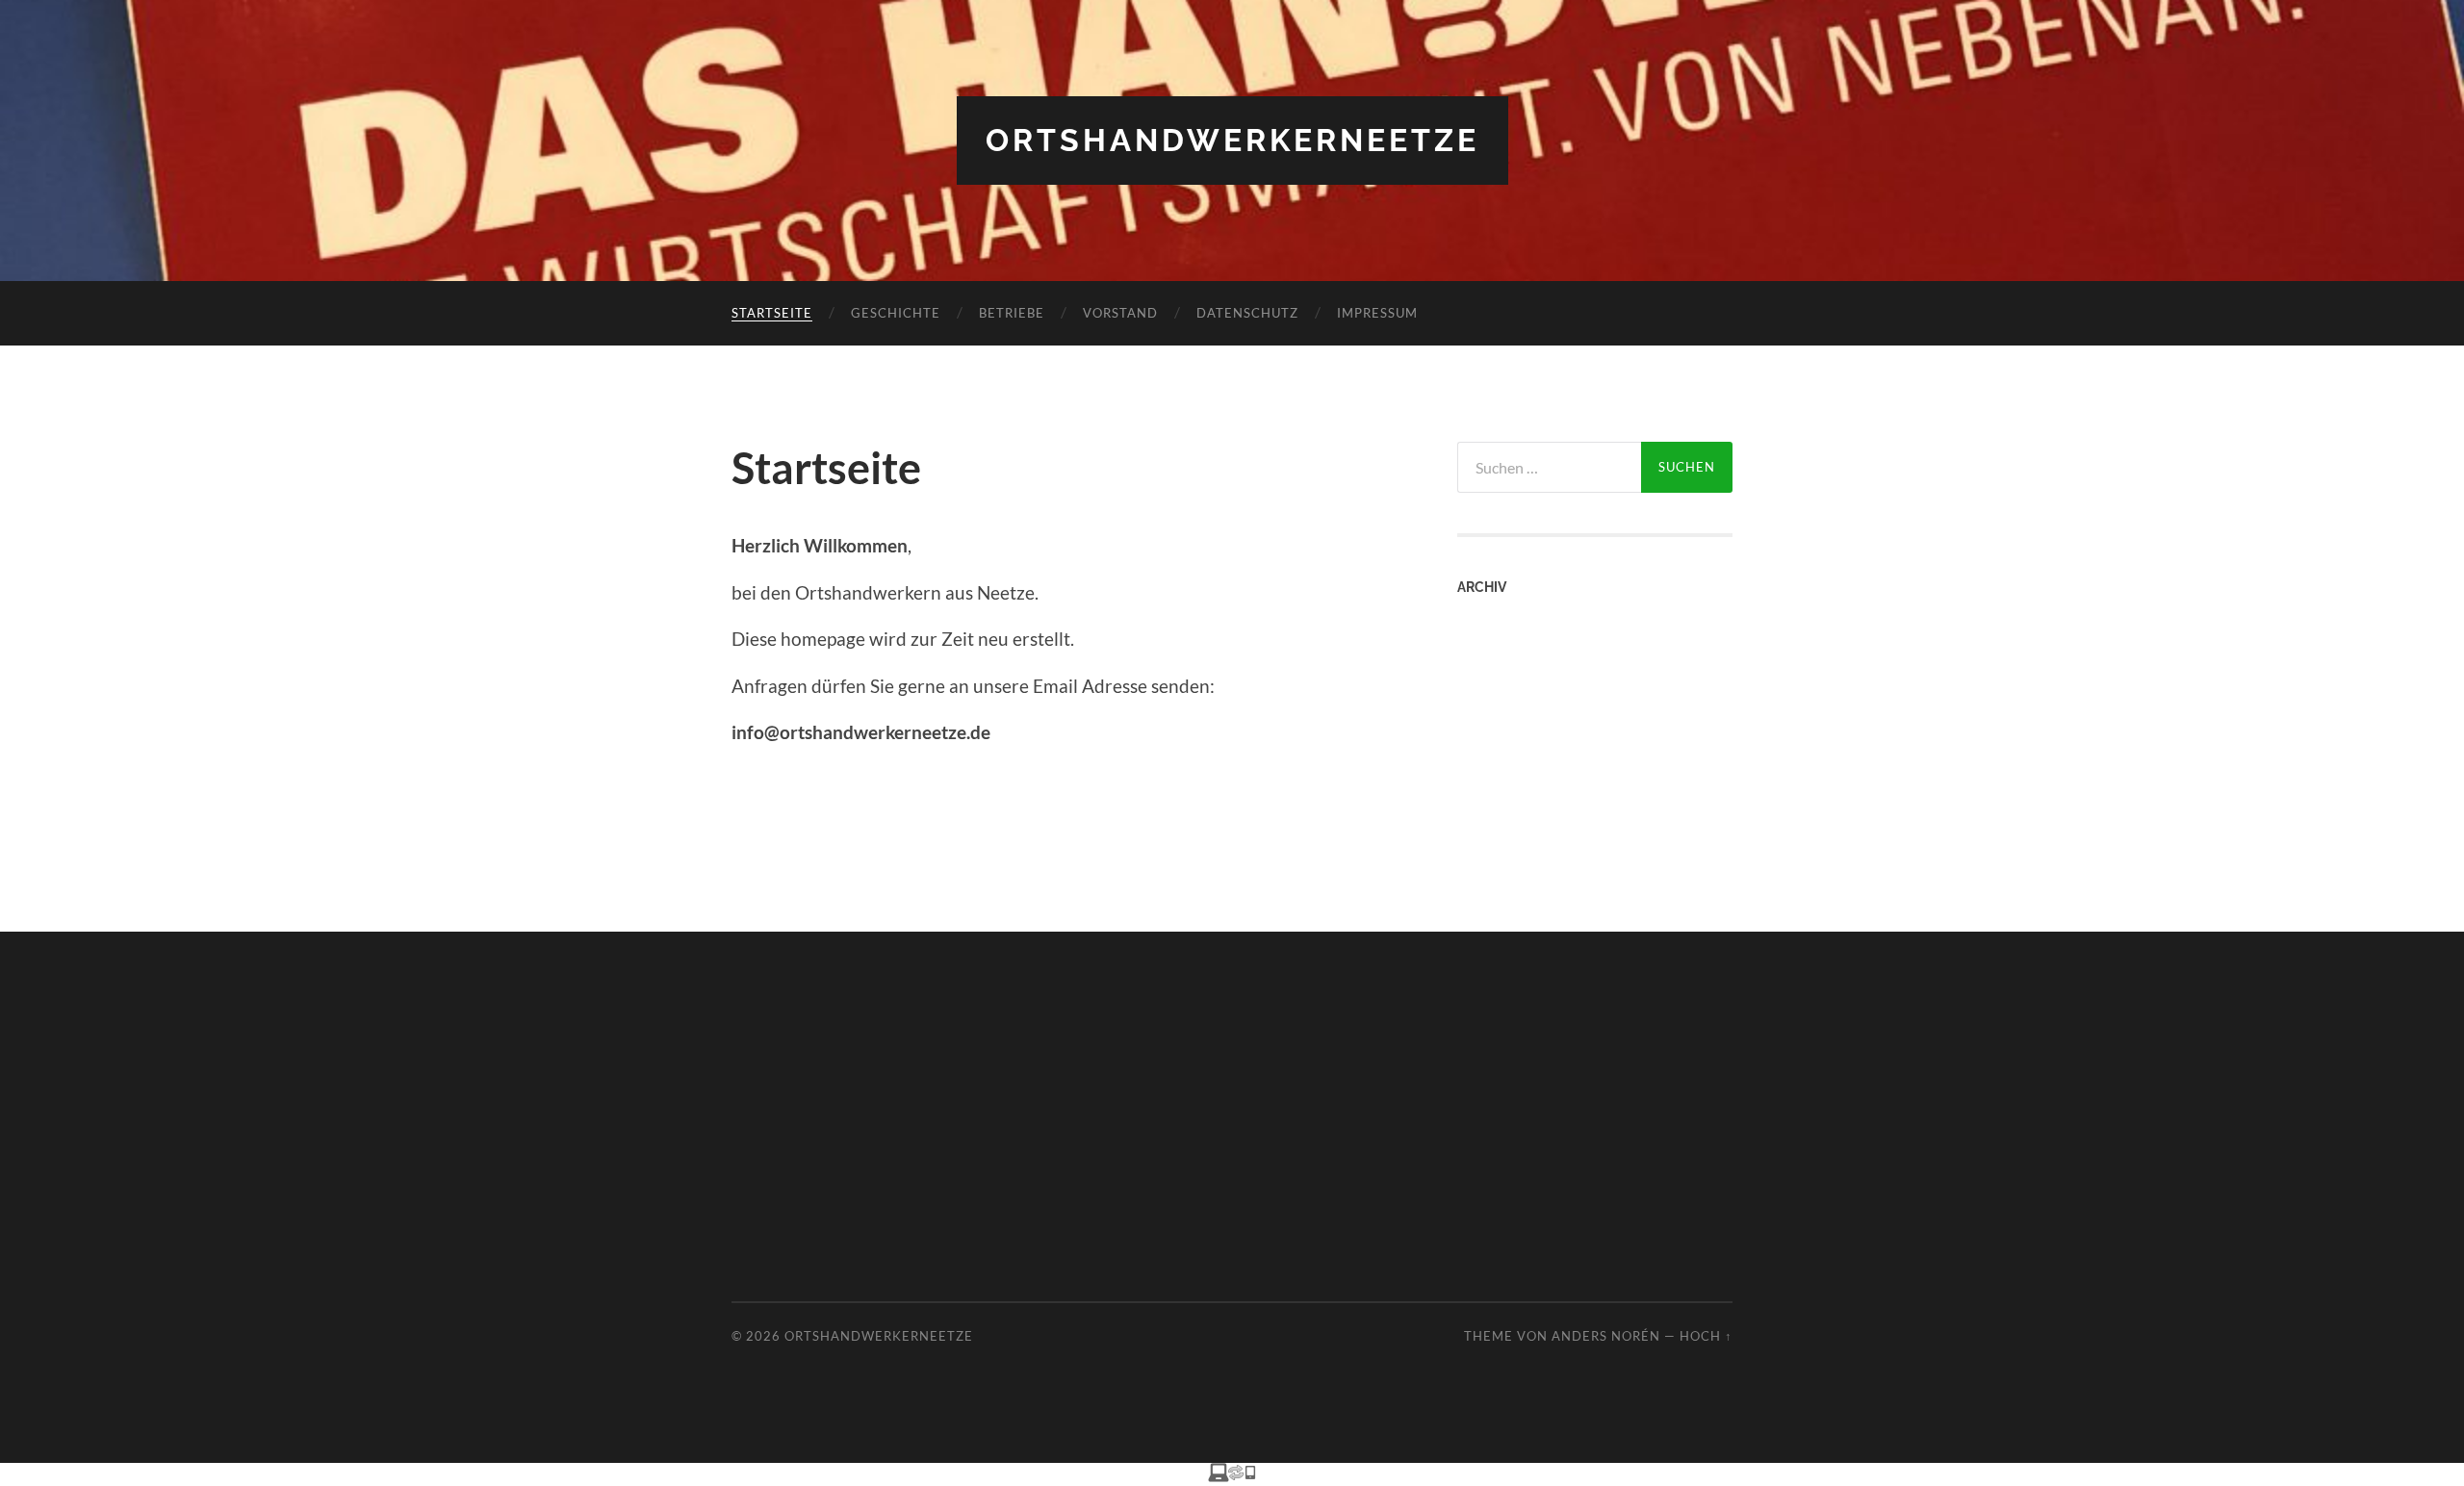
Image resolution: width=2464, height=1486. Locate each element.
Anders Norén (1606, 1336)
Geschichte (896, 313)
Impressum (1377, 313)
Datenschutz (1247, 313)
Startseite (772, 313)
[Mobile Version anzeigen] (1232, 1475)
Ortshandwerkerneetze (1232, 140)
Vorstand (1120, 313)
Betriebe (1012, 313)
